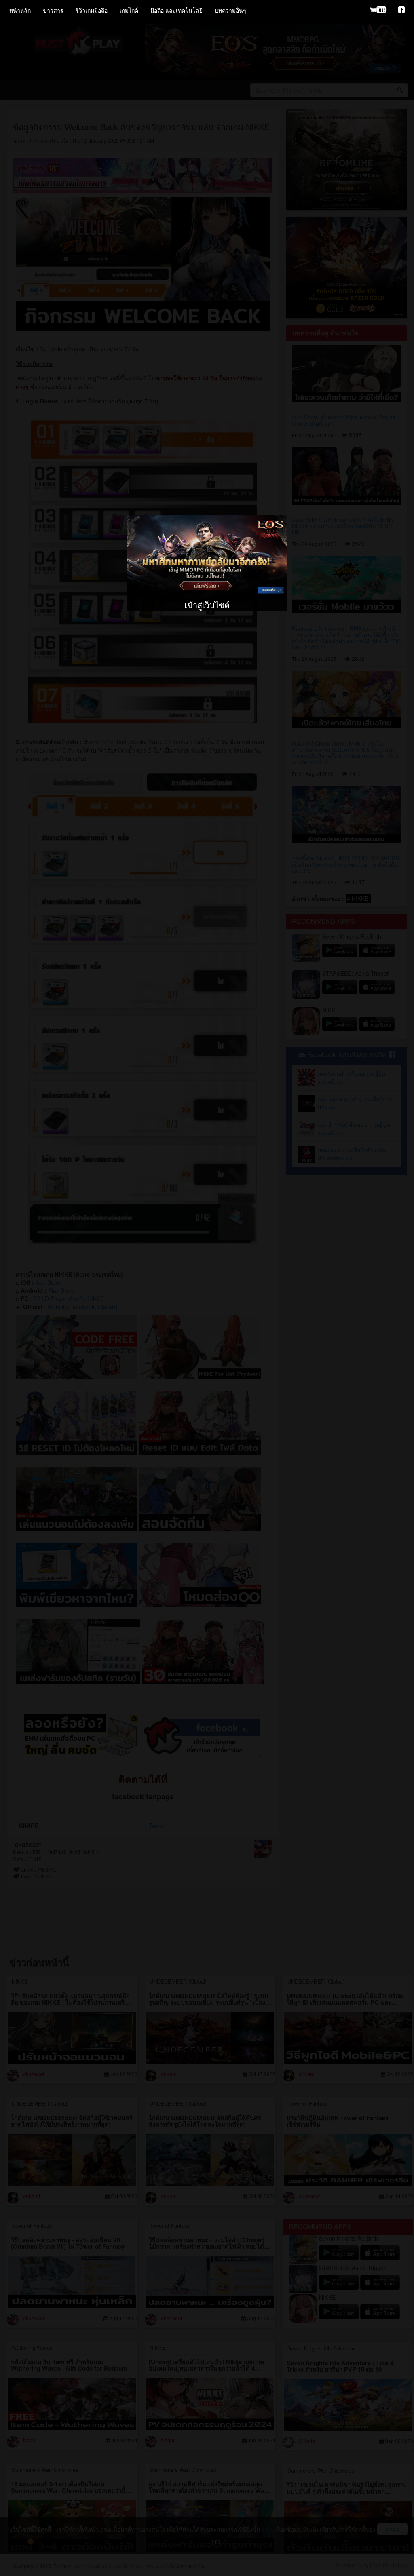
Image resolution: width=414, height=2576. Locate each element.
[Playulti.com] (378, 10)
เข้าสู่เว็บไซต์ (207, 605)
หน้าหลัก (20, 10)
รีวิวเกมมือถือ (92, 10)
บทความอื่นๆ (230, 10)
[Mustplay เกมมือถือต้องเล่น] (401, 10)
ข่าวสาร (53, 10)
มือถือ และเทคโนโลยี (176, 10)
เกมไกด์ (129, 10)
